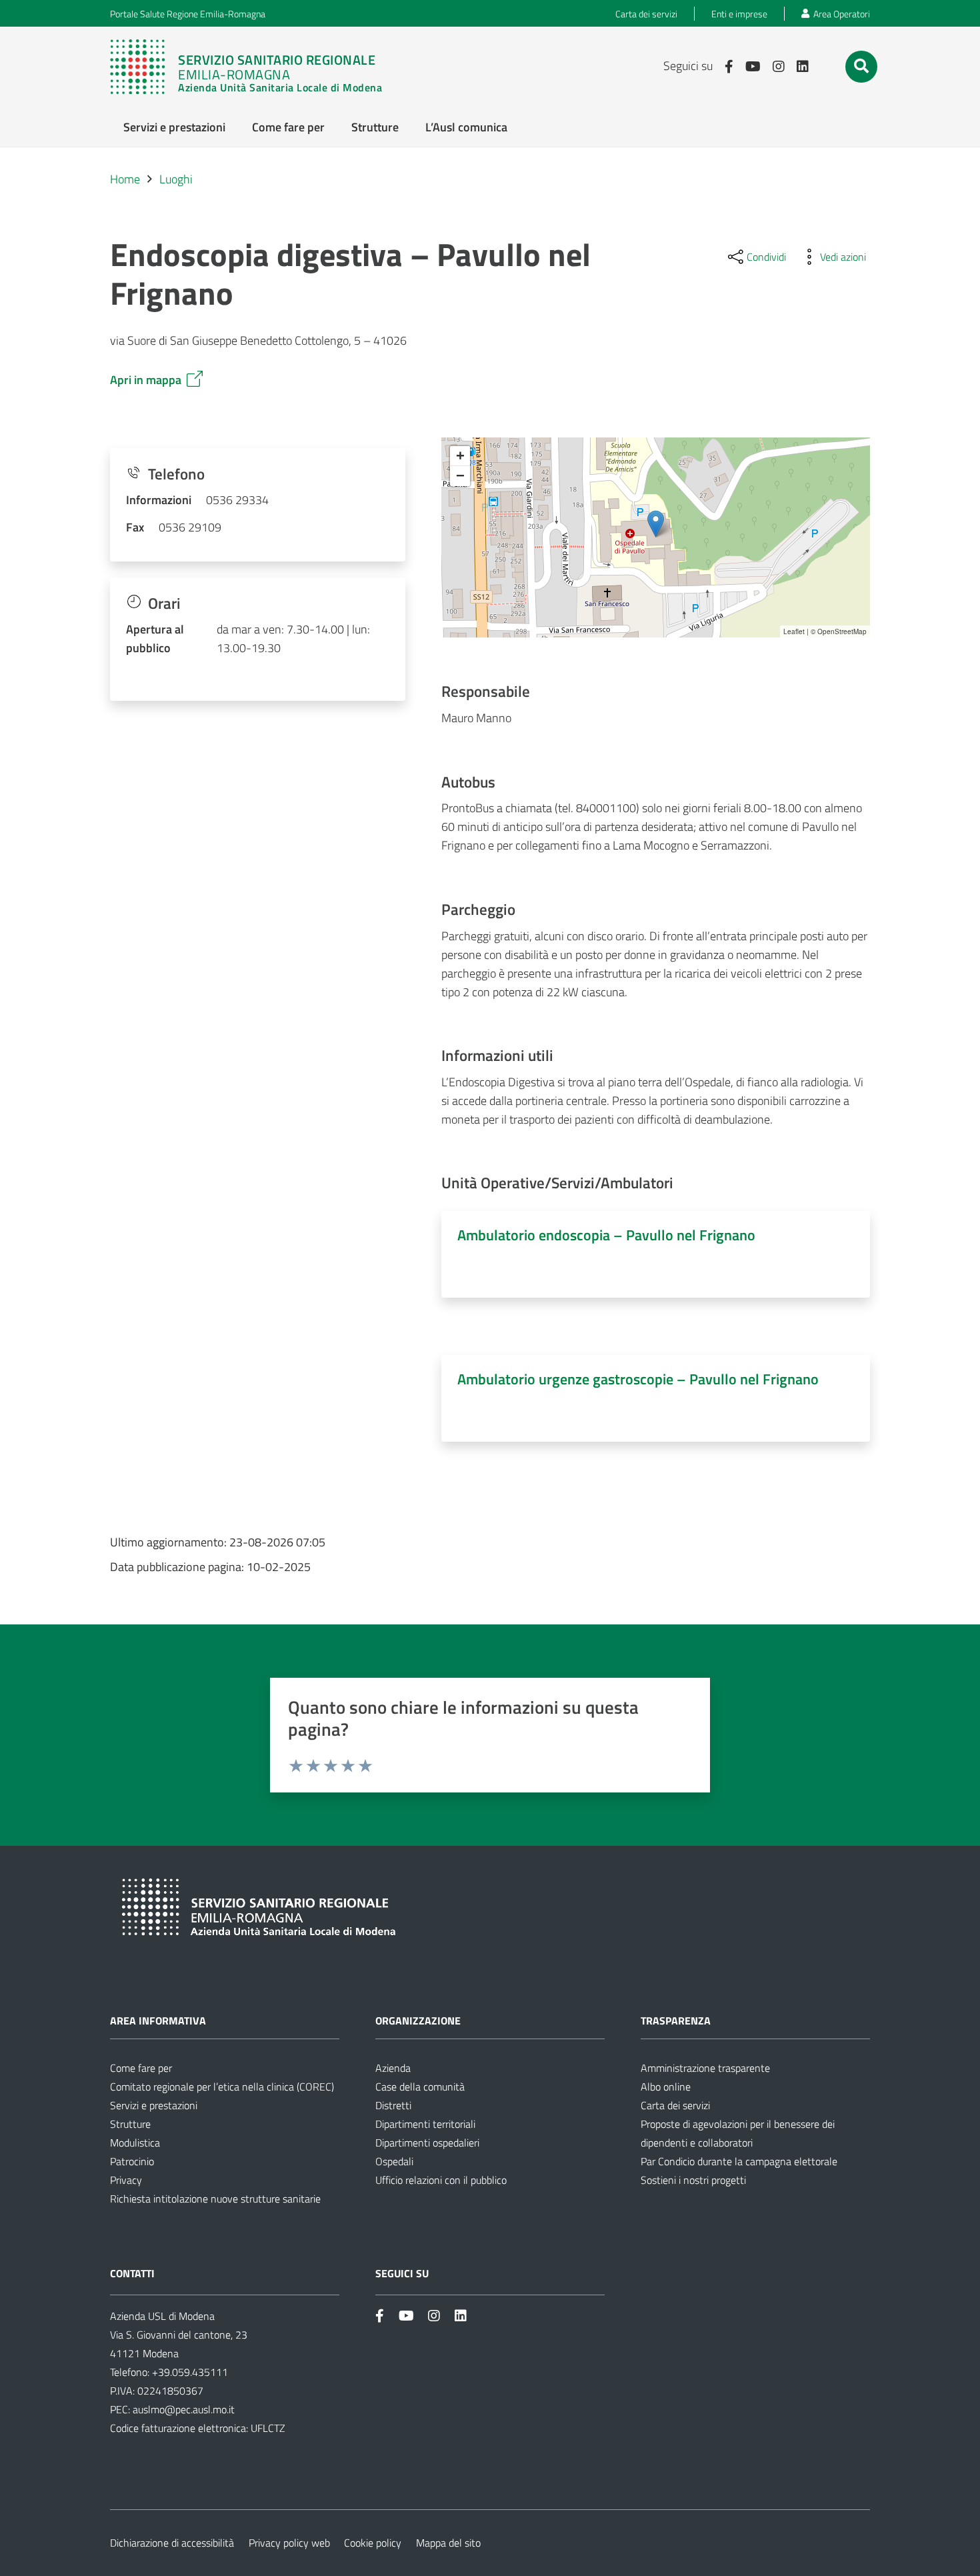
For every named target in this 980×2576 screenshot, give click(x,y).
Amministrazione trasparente (705, 2068)
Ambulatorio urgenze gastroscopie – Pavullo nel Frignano (638, 1379)
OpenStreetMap (842, 631)
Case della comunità (420, 2087)
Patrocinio (132, 2161)
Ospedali (394, 2161)
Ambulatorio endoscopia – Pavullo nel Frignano (606, 1235)
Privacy (126, 2180)
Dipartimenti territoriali (425, 2124)
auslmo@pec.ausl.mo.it (184, 2409)
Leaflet (794, 631)
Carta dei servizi (675, 2105)
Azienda (393, 2068)
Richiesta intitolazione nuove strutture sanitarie (215, 2199)
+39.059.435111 (189, 2372)
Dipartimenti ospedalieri (427, 2143)
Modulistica (135, 2143)
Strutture (130, 2124)
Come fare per (141, 2068)
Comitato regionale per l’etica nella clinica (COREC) (222, 2087)
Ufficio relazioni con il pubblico (441, 2180)
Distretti (393, 2105)
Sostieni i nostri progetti (693, 2180)
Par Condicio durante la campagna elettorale (739, 2161)
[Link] (253, 67)
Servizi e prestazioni (154, 2105)
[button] (861, 66)
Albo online (666, 2087)
